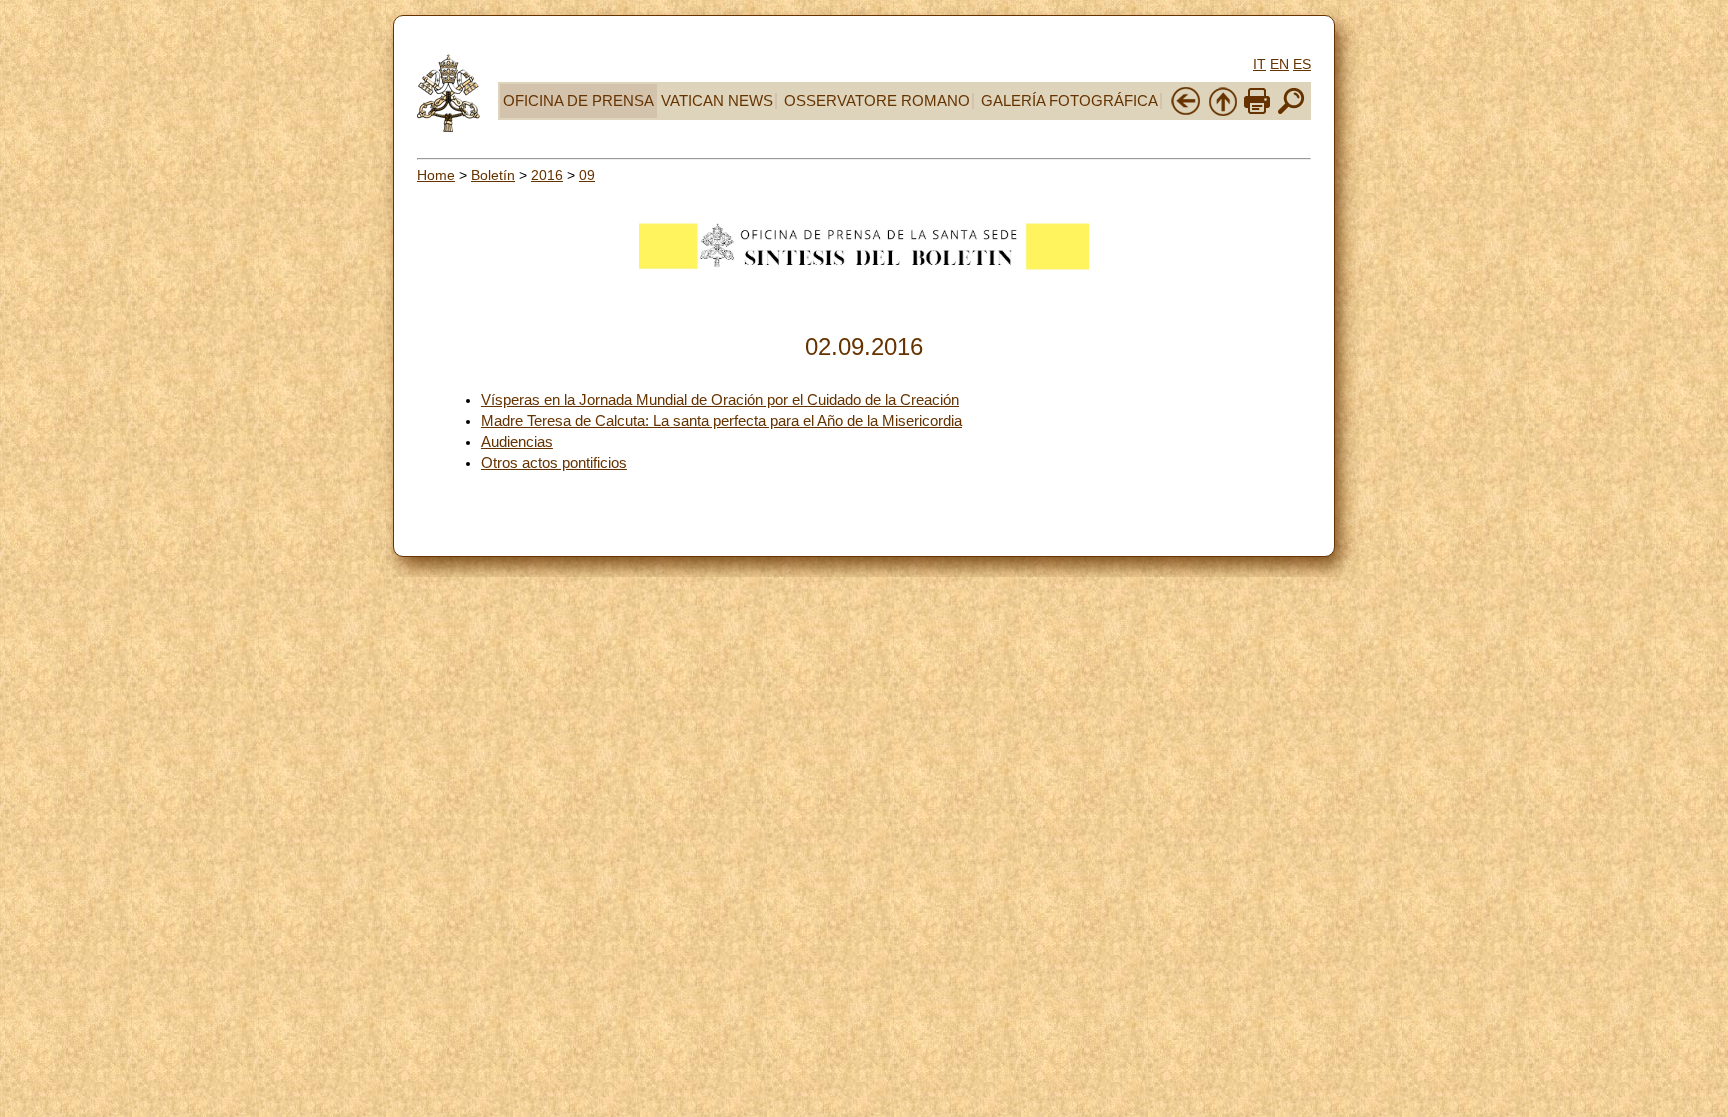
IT (1259, 64)
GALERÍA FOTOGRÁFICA (1069, 101)
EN (1279, 64)
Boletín (493, 175)
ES (1302, 64)
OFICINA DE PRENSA (578, 101)
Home (436, 175)
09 (587, 175)
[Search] (1291, 112)
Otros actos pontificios (554, 463)
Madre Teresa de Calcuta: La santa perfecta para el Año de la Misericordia (721, 421)
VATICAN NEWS (717, 101)
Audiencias (517, 442)
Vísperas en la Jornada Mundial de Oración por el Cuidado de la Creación (720, 400)
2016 (547, 175)
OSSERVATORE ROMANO (877, 101)
